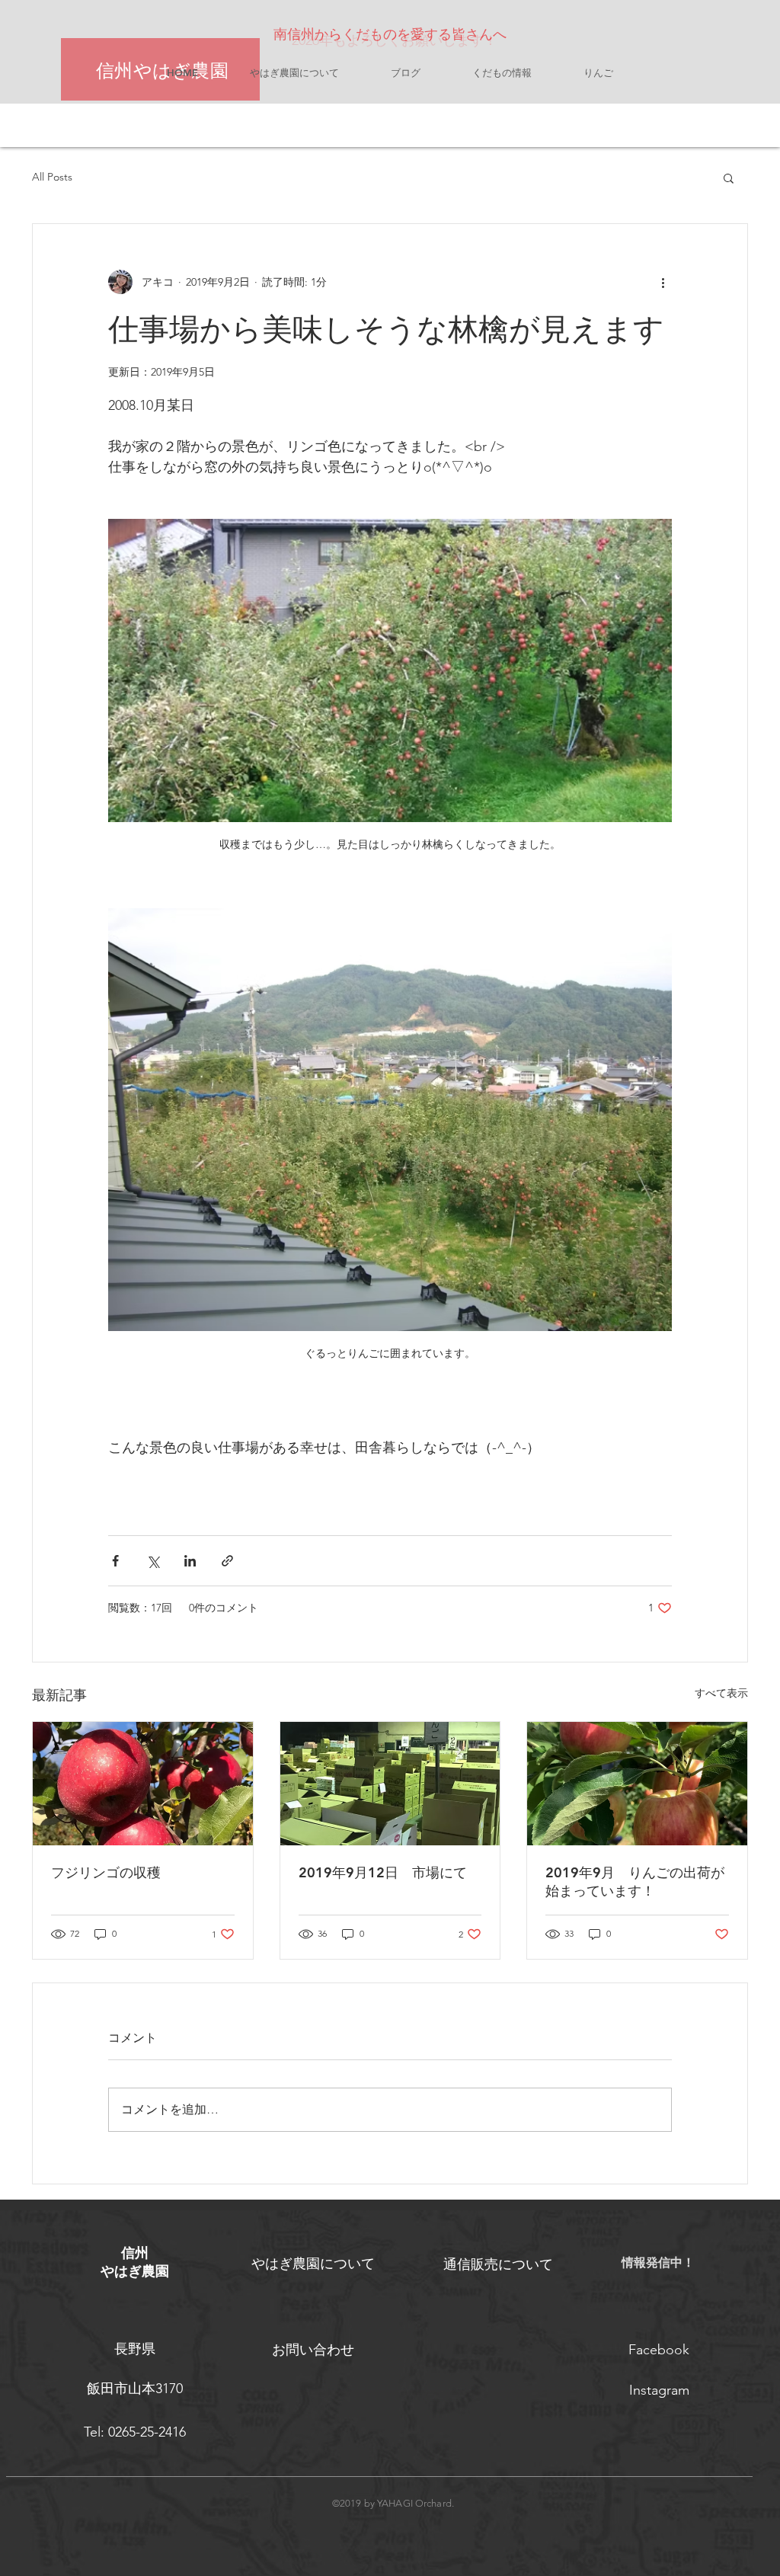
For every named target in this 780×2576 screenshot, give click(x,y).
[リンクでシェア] (227, 1561)
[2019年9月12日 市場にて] (390, 1784)
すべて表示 (721, 1693)
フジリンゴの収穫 (106, 1872)
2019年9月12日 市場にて (383, 1872)
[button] (729, 178)
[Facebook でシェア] (115, 1561)
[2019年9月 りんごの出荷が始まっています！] (637, 1784)
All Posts (52, 177)
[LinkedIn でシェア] (190, 1561)
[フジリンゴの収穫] (143, 1784)
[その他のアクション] (663, 282)
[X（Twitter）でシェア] (153, 1561)
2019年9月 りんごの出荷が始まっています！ (635, 1882)
